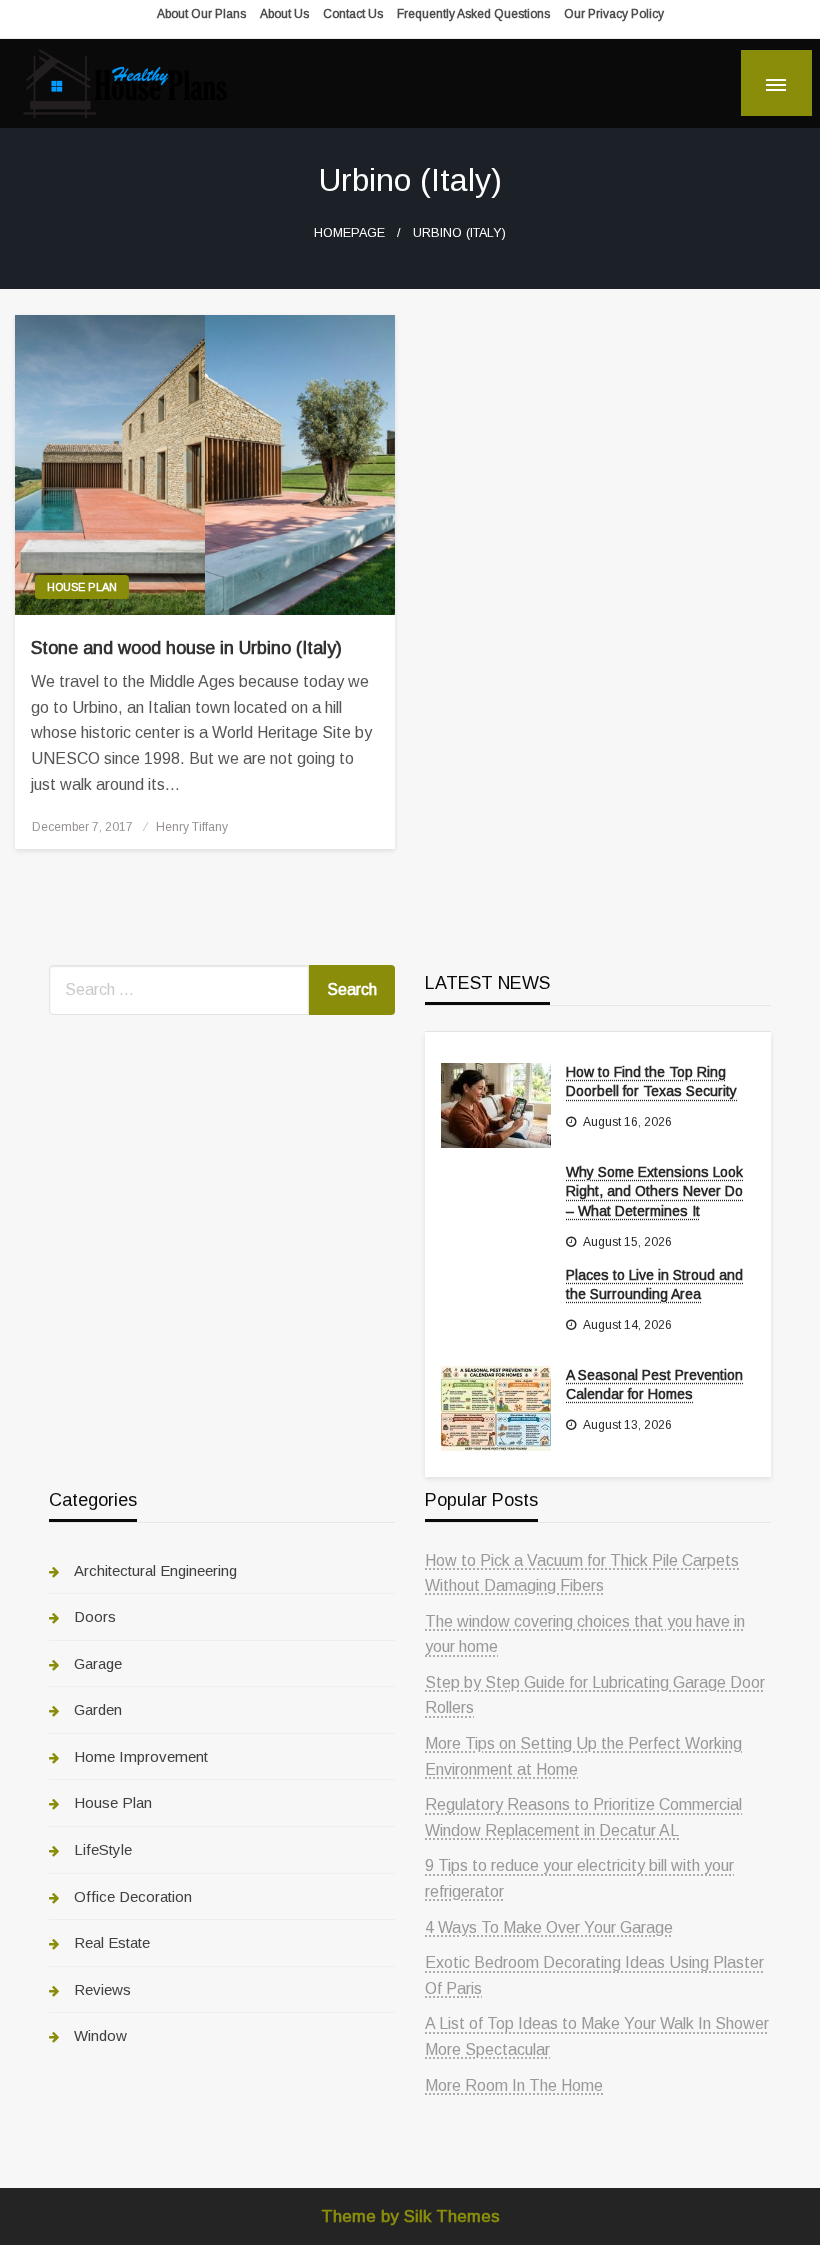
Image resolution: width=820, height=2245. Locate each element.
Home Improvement (141, 1756)
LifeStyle (103, 1849)
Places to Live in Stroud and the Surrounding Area (654, 1285)
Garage (98, 1663)
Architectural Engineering (155, 1570)
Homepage (349, 233)
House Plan (82, 587)
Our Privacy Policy (614, 14)
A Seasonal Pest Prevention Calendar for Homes (654, 1385)
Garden (98, 1709)
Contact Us (353, 14)
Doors (95, 1616)
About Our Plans (201, 14)
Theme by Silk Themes (410, 2216)
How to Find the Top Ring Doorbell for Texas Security (651, 1082)
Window (100, 2035)
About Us (284, 14)
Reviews (102, 1989)
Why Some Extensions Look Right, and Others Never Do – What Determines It (654, 1191)
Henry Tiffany (192, 827)
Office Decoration (133, 1896)
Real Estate (112, 1942)
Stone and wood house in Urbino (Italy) (186, 648)
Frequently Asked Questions (473, 14)
